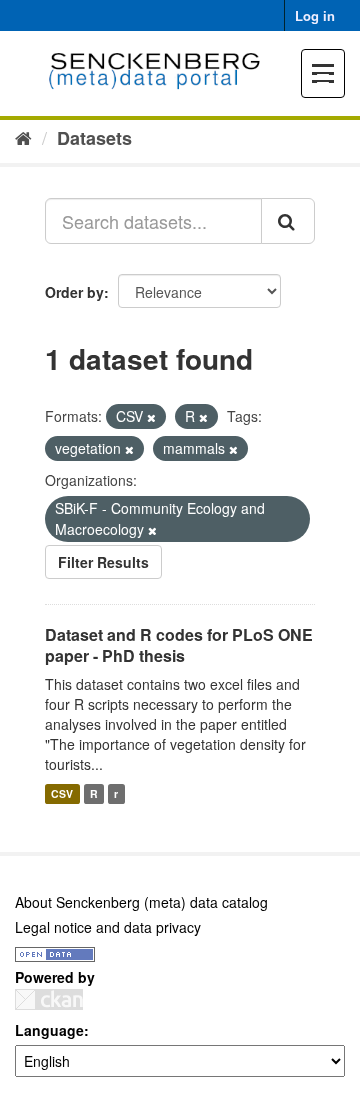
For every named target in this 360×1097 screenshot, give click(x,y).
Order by (74, 292)
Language (49, 1030)
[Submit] (288, 221)
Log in (315, 15)
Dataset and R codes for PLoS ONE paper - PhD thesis (179, 645)
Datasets (94, 138)
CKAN (49, 999)
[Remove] (151, 417)
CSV (62, 793)
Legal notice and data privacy (108, 927)
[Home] (23, 137)
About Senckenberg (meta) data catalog (141, 902)
